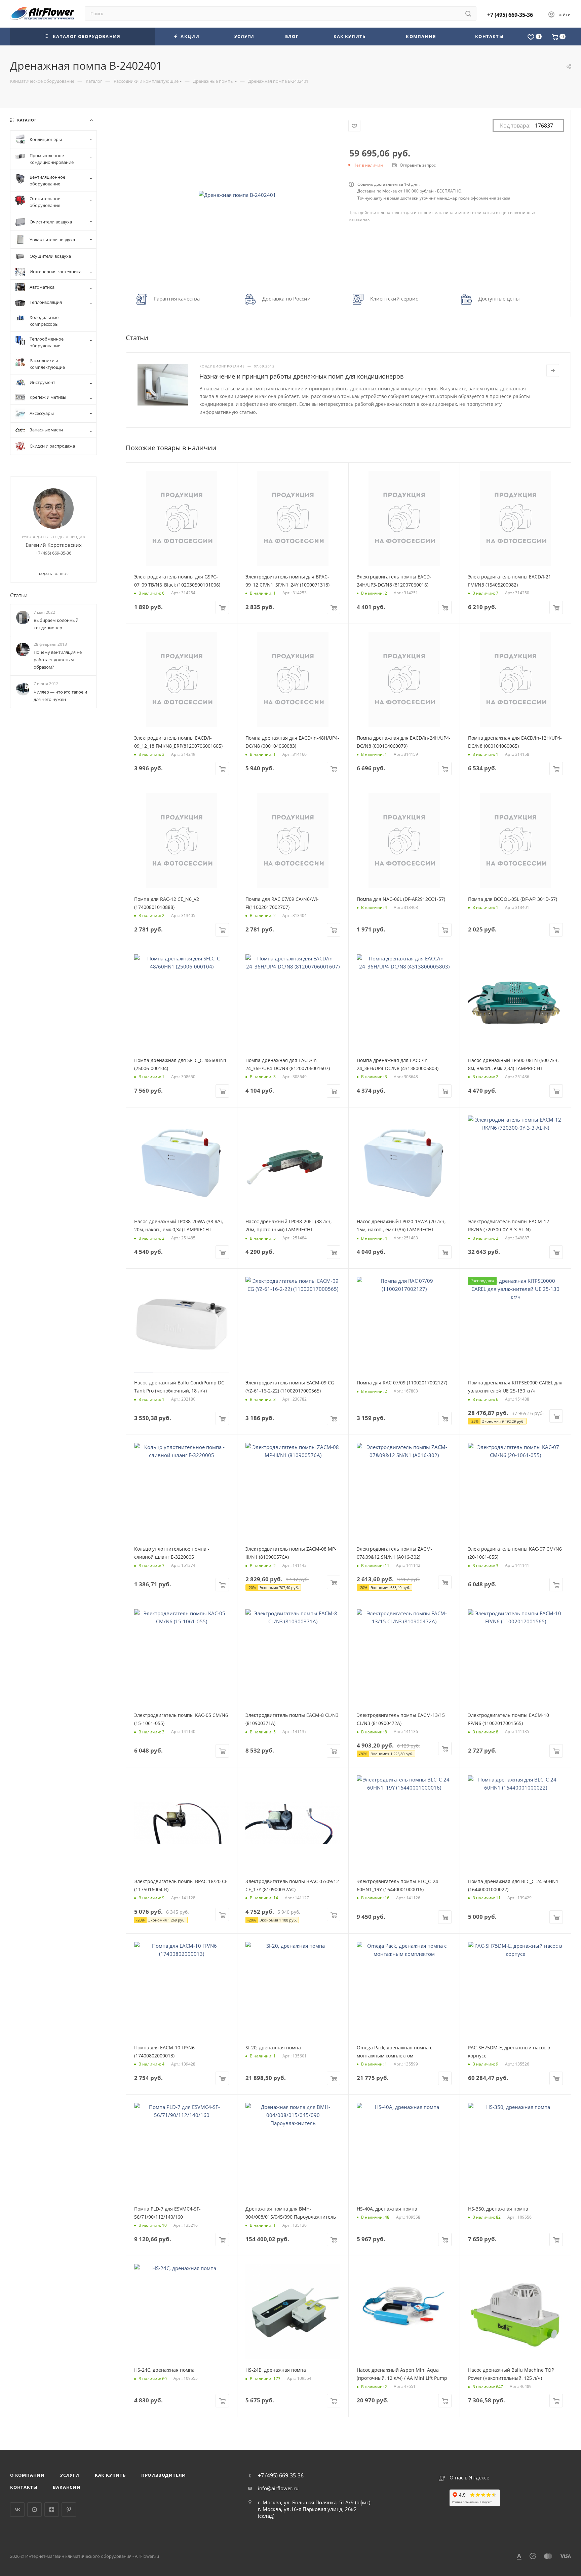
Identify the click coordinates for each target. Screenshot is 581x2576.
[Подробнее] (553, 370)
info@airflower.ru (278, 2488)
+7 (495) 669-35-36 (510, 15)
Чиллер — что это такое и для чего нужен (60, 696)
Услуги (70, 2475)
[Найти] (468, 13)
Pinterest (69, 2510)
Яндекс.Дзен (52, 2510)
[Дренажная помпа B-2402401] (237, 195)
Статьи (19, 595)
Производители (164, 2475)
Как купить (110, 2475)
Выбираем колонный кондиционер (56, 624)
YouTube (34, 2510)
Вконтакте (17, 2510)
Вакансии (67, 2487)
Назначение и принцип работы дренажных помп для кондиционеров (301, 376)
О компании (27, 2475)
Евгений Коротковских (54, 545)
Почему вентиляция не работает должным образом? (58, 660)
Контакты (24, 2487)
